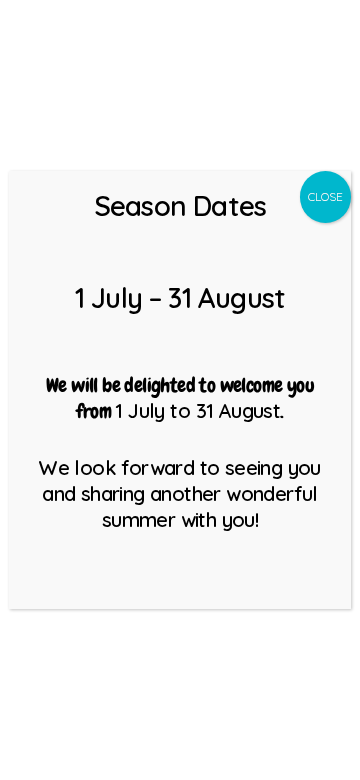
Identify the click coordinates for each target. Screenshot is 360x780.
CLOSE (325, 196)
